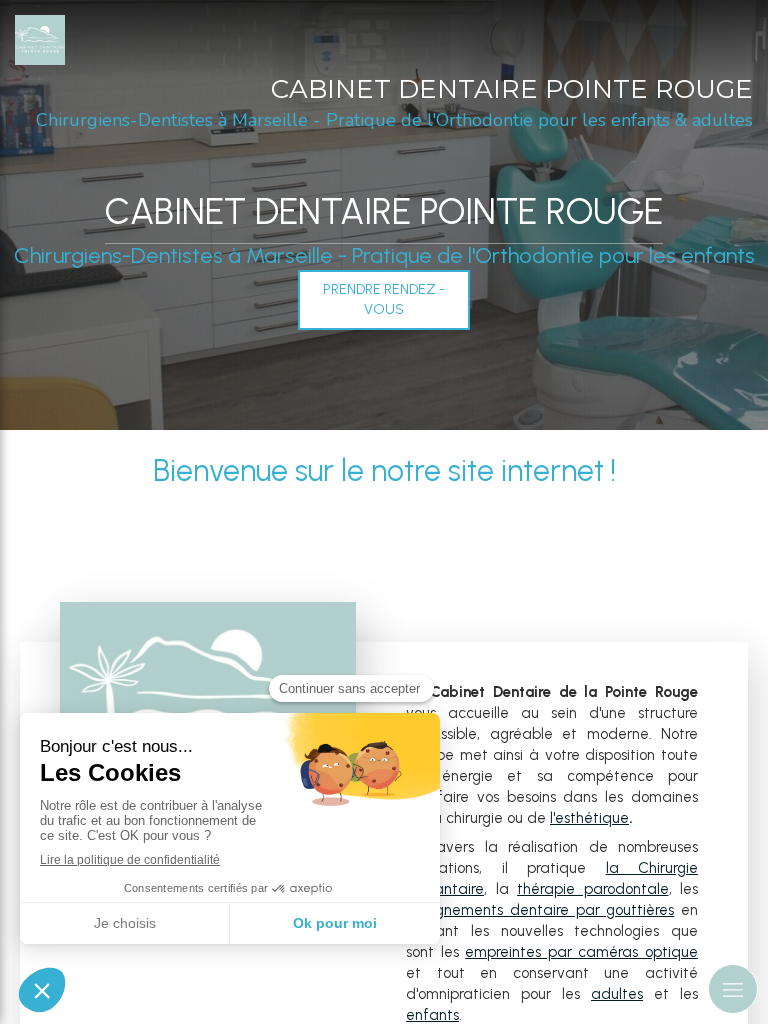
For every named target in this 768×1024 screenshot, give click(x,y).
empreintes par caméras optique (581, 952)
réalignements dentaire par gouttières (540, 910)
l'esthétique (589, 818)
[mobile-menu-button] (733, 989)
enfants (432, 1015)
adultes (617, 994)
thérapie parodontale (592, 889)
